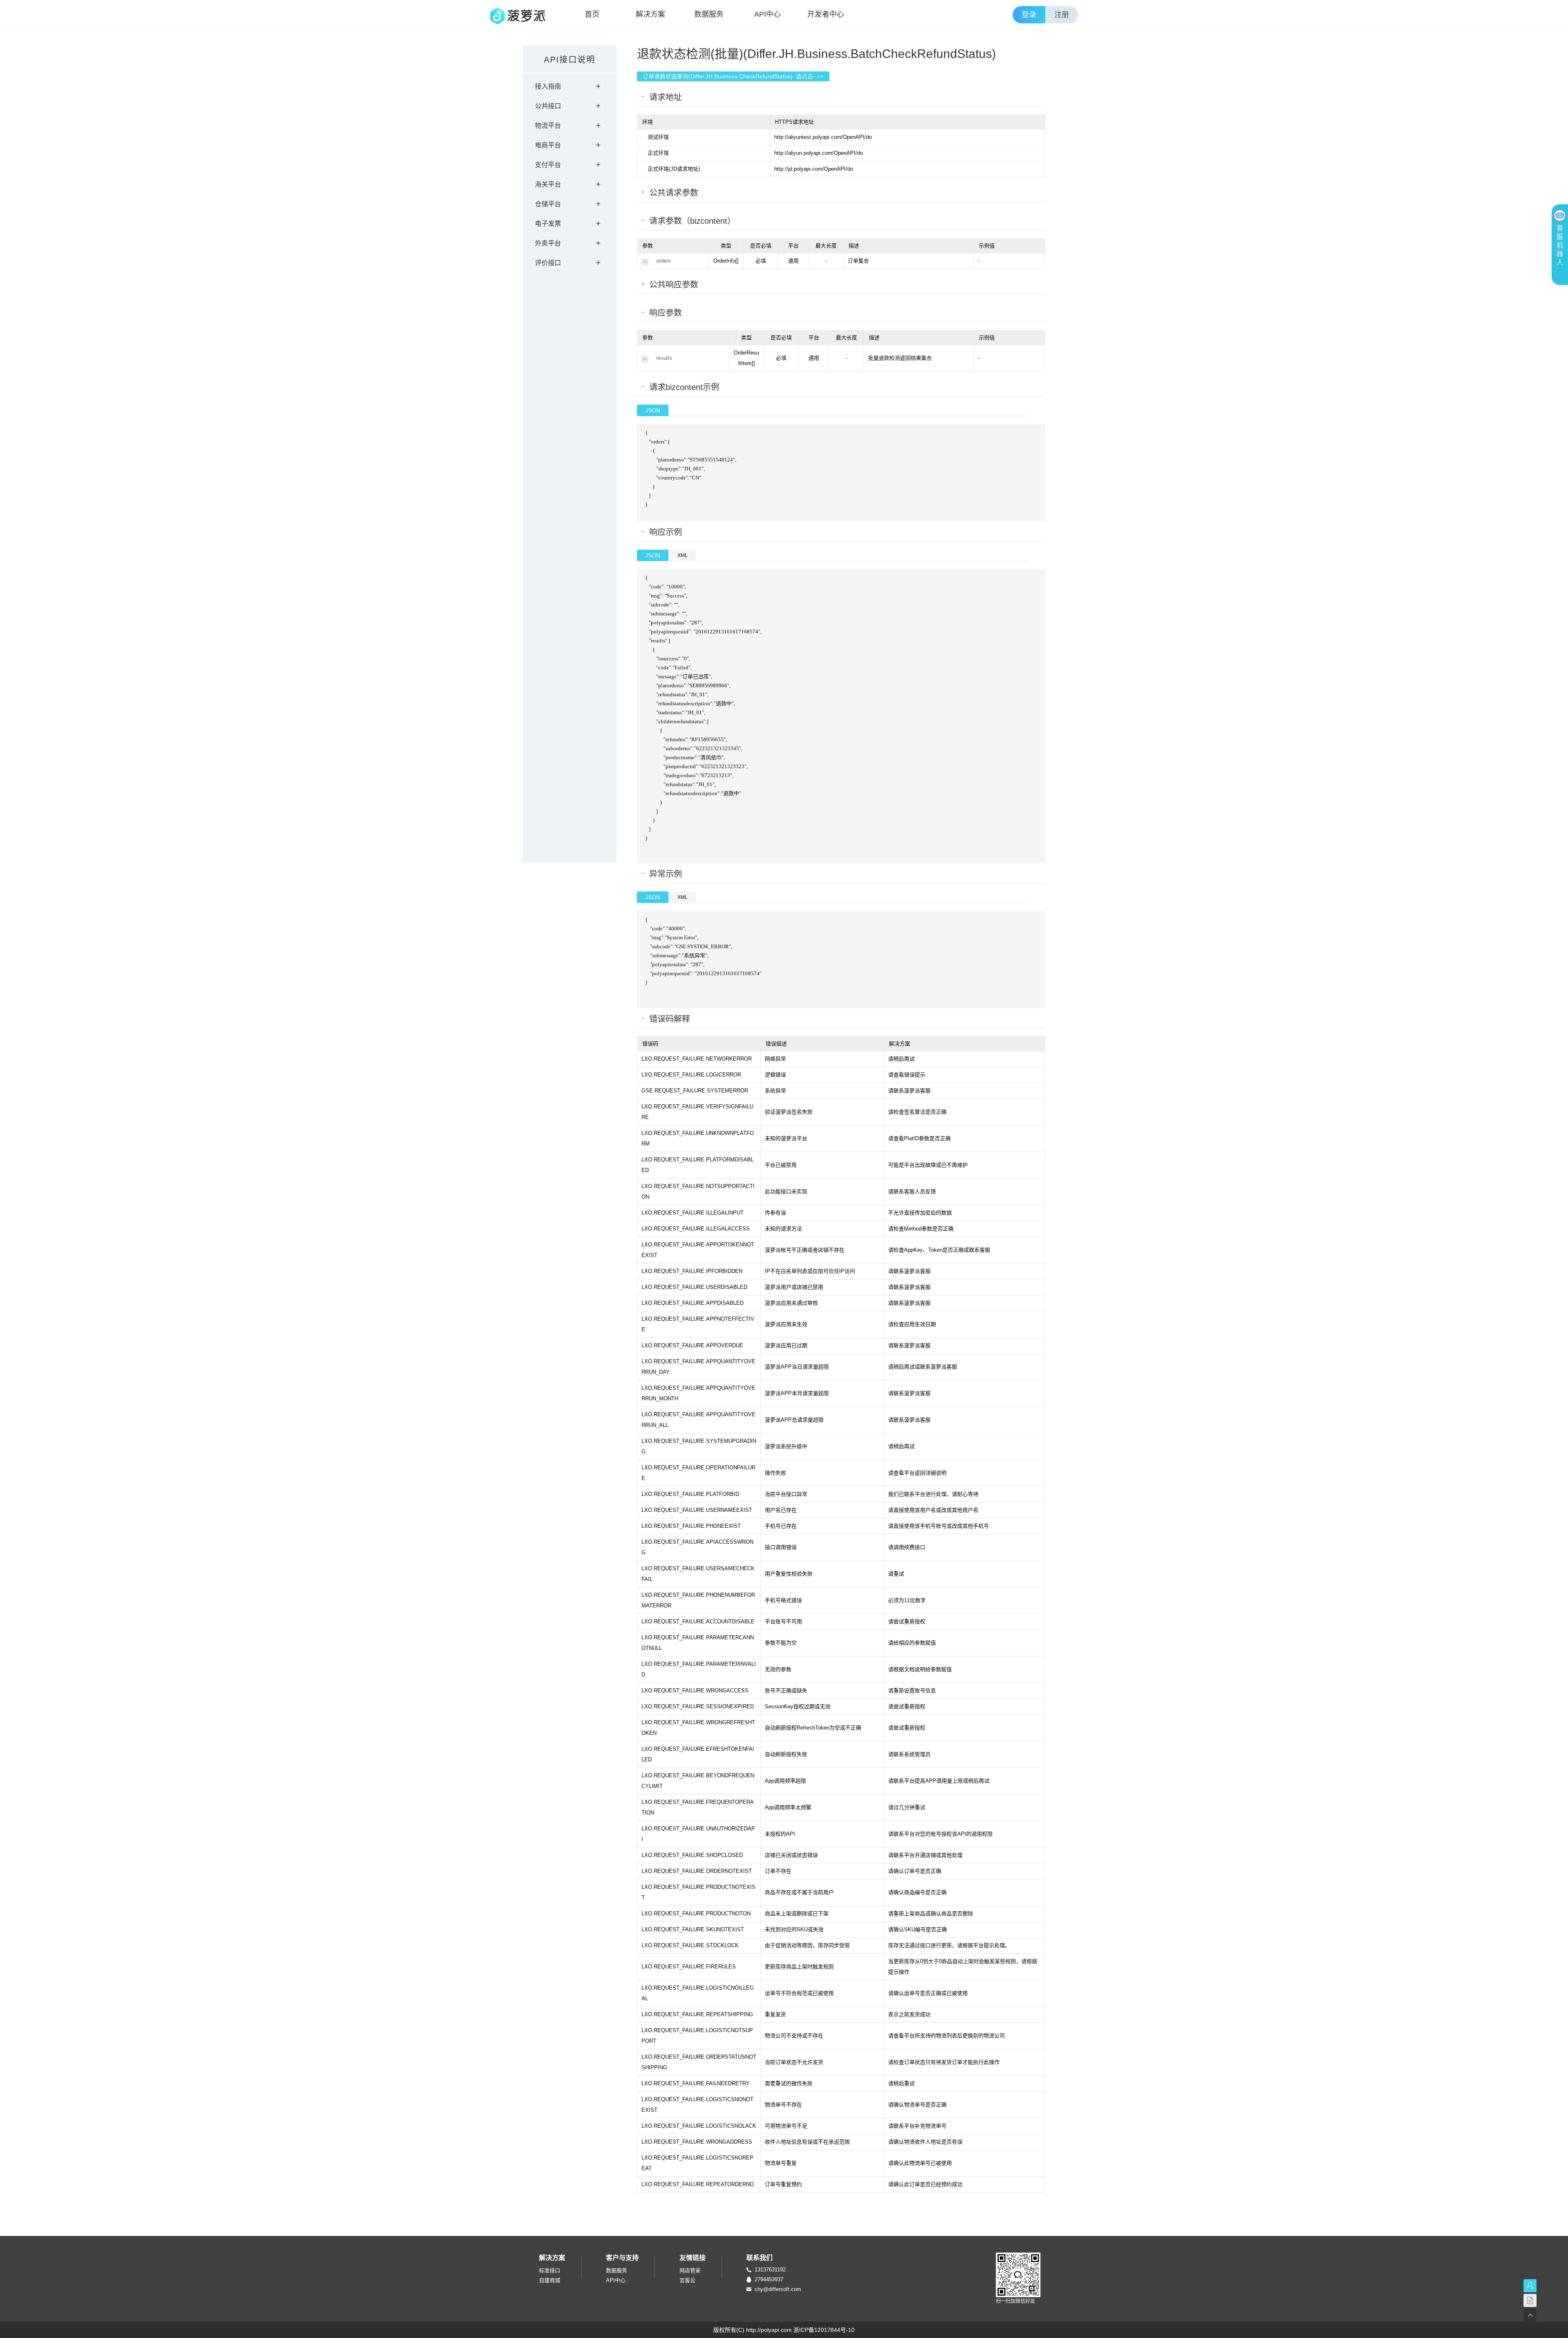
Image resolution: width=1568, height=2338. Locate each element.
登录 (1029, 15)
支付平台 (548, 165)
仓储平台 (548, 204)
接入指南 (548, 86)
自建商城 (550, 2280)
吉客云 (687, 2280)
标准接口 (550, 2270)
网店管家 (690, 2270)
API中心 (767, 14)
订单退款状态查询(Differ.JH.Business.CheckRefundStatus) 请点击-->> (733, 76)
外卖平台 (548, 243)
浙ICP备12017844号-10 (824, 2330)
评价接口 (548, 263)
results (664, 358)
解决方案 (650, 14)
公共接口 (548, 106)
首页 (592, 14)
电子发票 (548, 224)
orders (664, 261)
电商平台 (548, 145)
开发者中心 (826, 14)
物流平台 (548, 126)
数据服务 (709, 14)
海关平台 (548, 184)
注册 (1062, 15)
